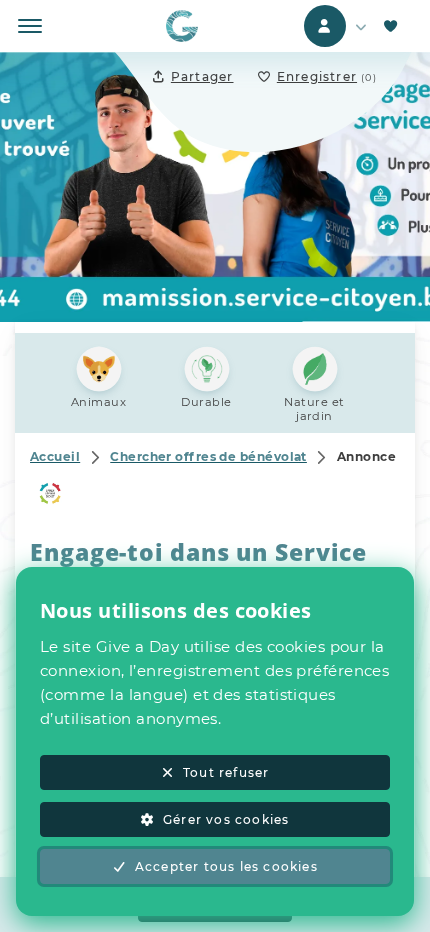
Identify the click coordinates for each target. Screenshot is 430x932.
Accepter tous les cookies (226, 866)
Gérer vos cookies (226, 819)
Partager (202, 76)
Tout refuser (226, 772)
